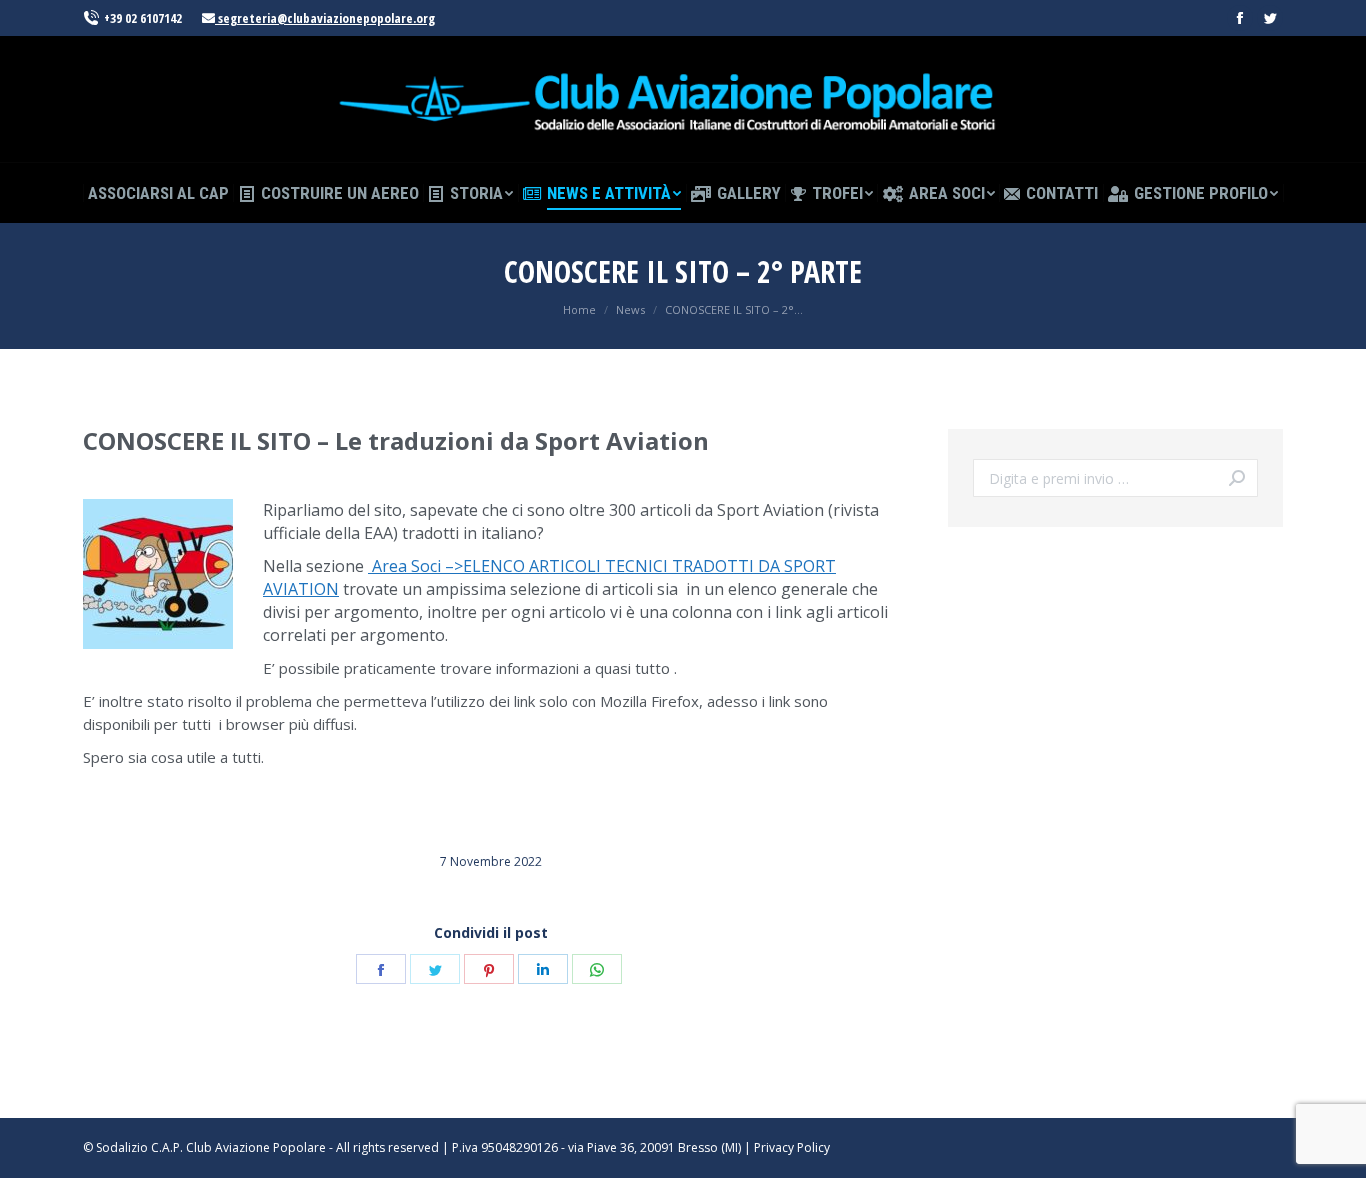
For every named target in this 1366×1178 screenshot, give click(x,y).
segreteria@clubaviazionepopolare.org (325, 18)
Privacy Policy (792, 1147)
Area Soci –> (415, 566)
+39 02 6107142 (143, 18)
